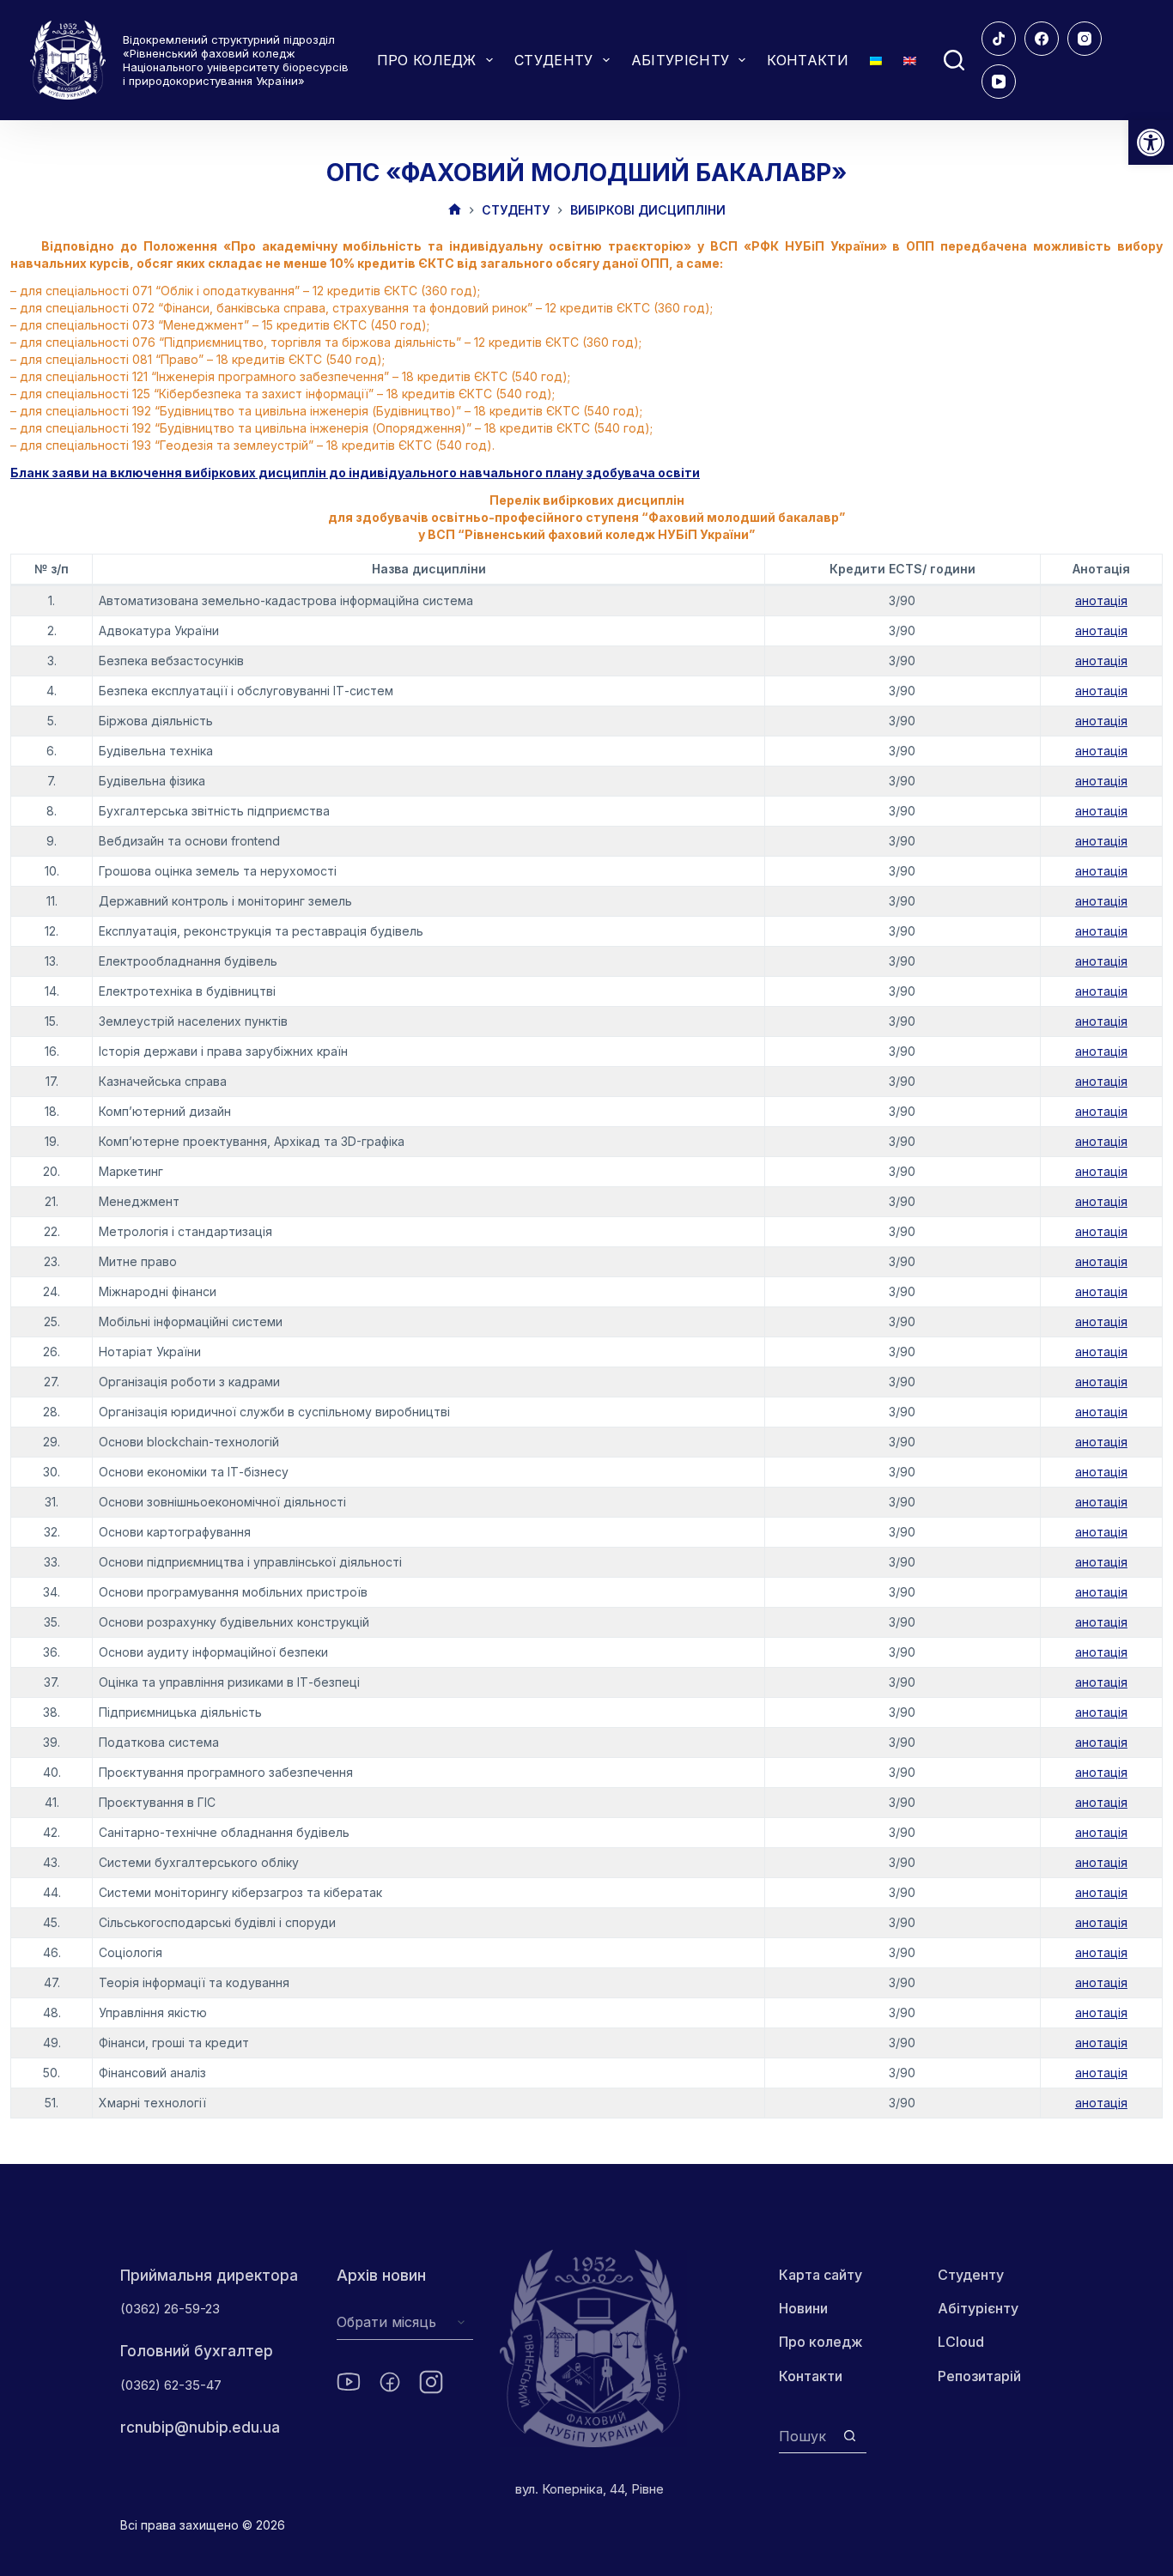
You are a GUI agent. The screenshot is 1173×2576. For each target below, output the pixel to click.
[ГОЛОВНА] (455, 211)
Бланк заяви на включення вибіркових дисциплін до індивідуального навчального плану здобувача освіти (355, 473)
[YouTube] (999, 82)
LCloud (961, 2342)
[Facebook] (1042, 39)
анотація (1101, 600)
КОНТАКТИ (808, 60)
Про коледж (821, 2342)
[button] (1151, 142)
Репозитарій (979, 2376)
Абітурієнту (978, 2308)
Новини (803, 2308)
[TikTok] (999, 39)
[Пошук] (954, 60)
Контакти (811, 2376)
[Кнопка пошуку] (850, 2436)
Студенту (971, 2275)
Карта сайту (820, 2275)
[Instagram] (1085, 39)
